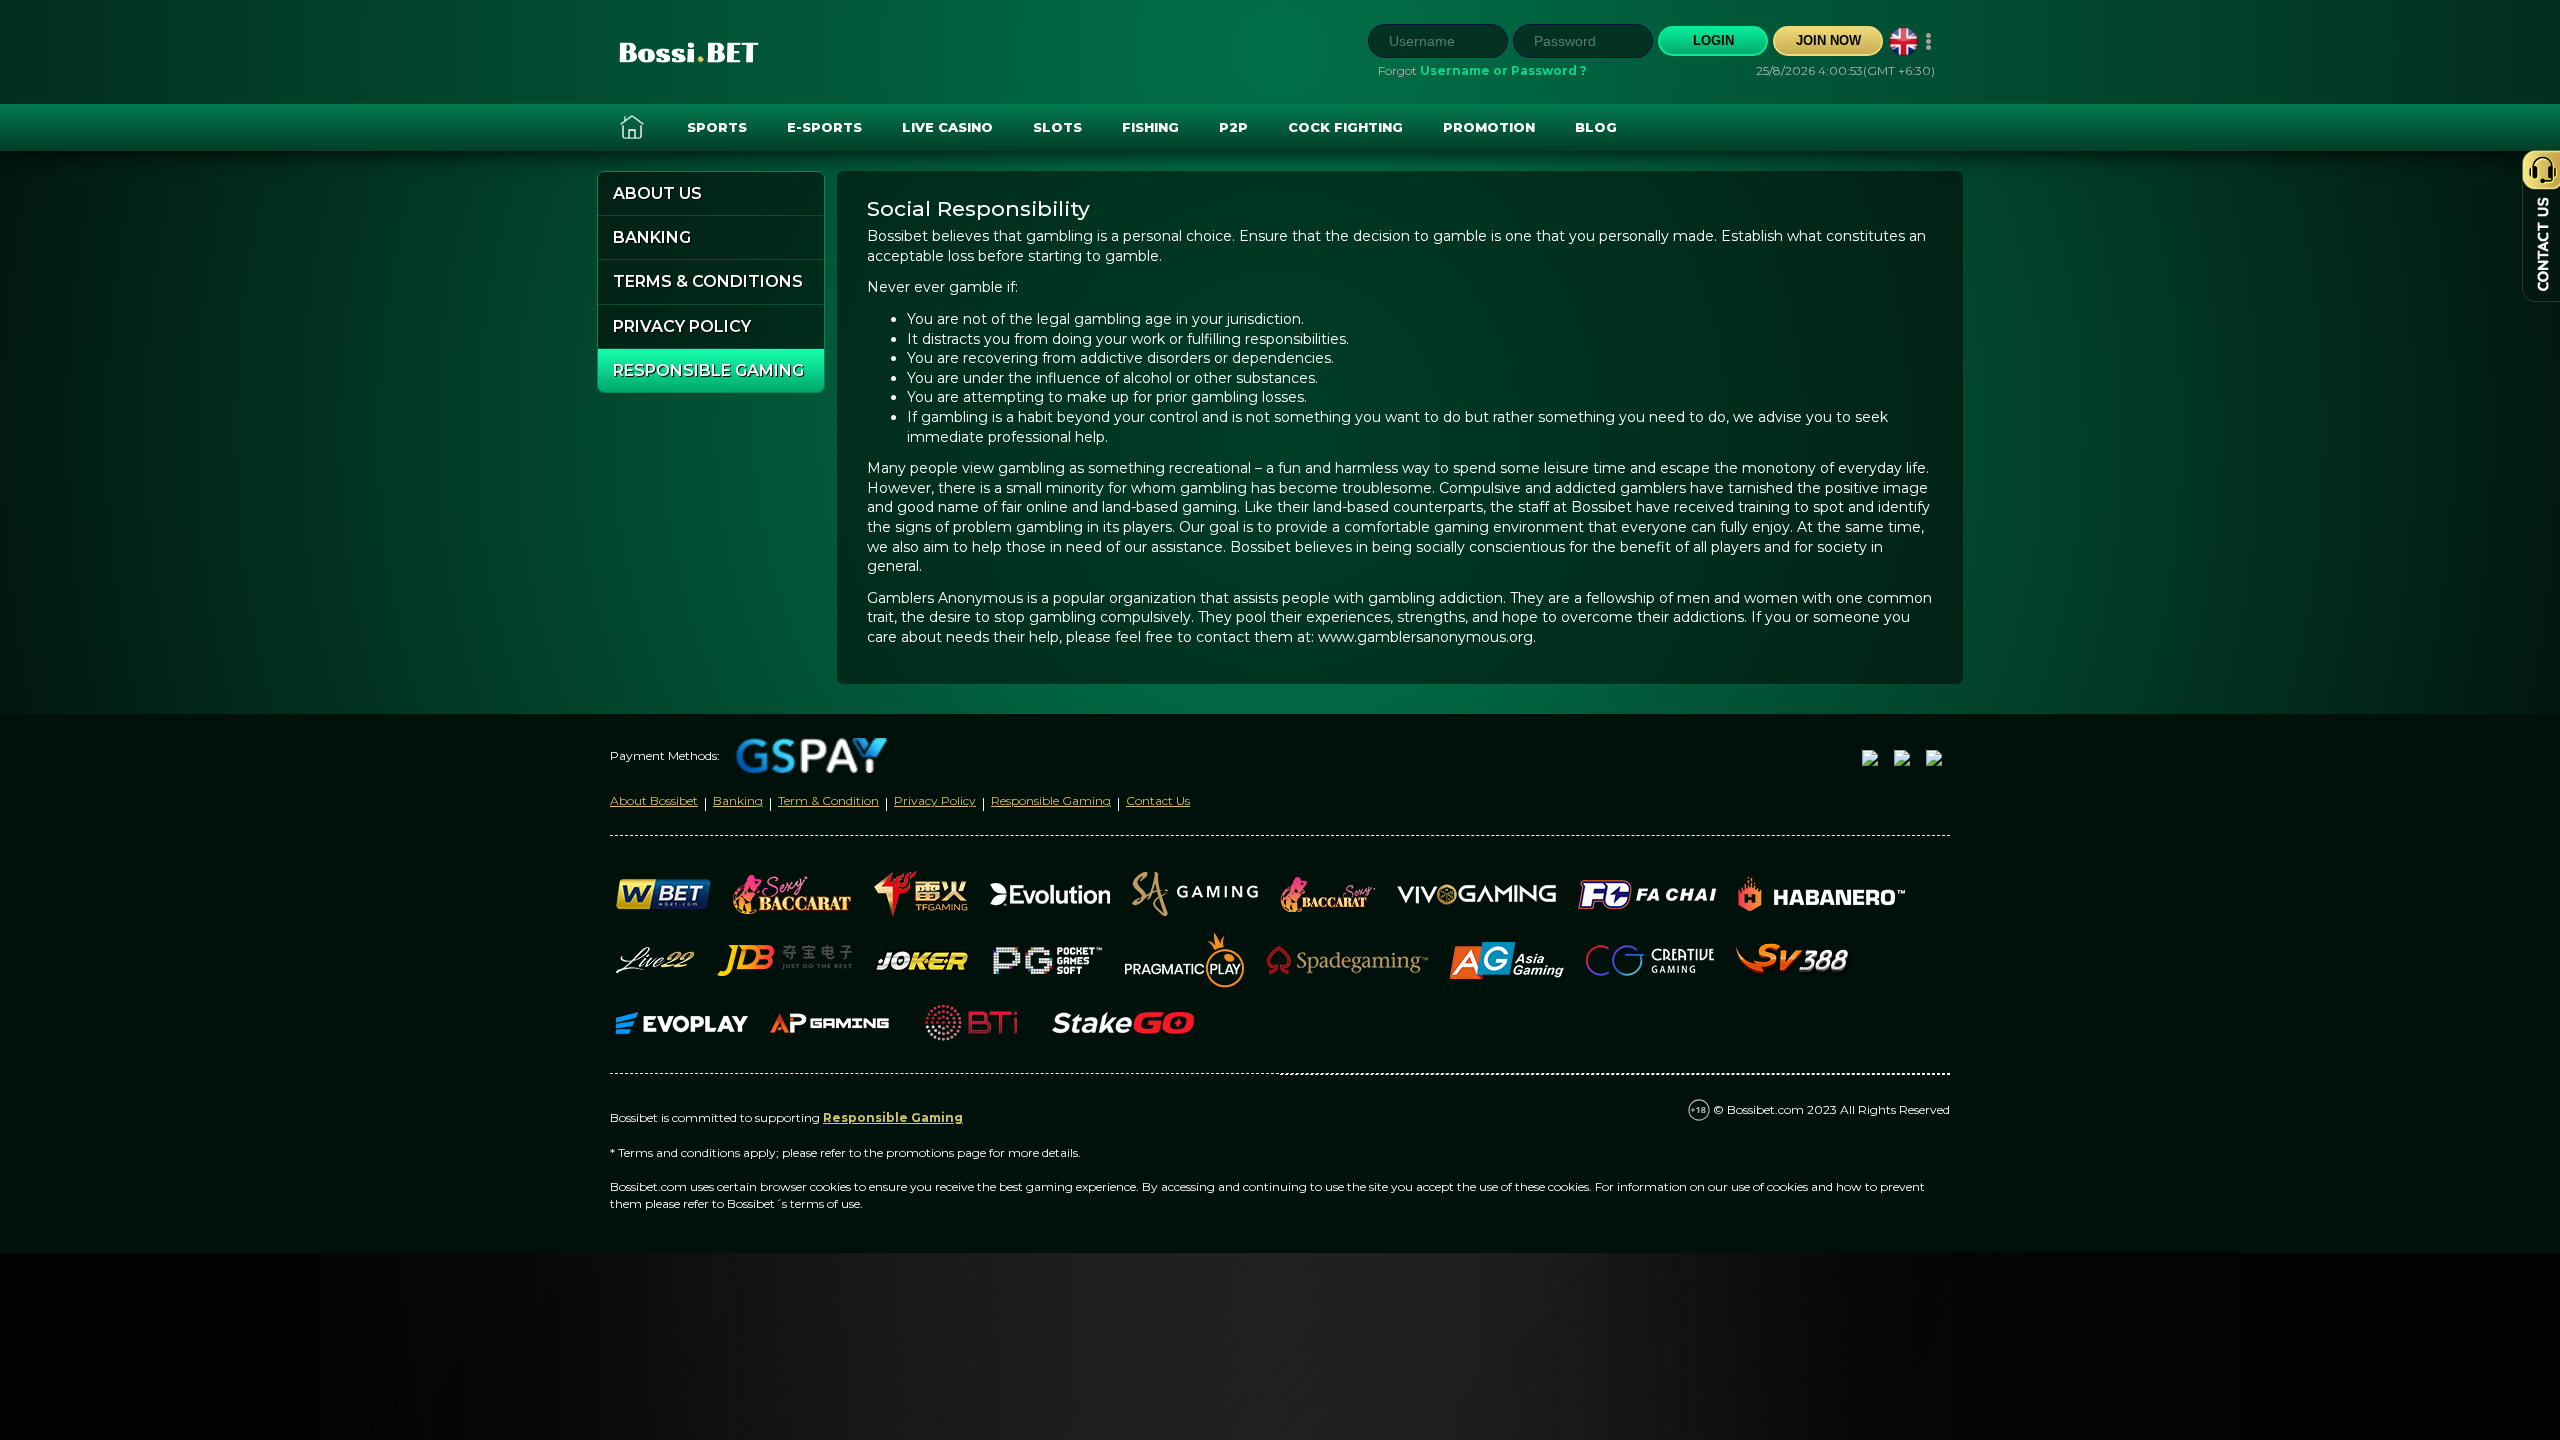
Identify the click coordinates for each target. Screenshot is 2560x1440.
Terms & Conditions (708, 281)
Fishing (1150, 127)
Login (1713, 40)
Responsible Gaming (708, 370)
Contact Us (1158, 800)
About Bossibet (654, 800)
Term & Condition (828, 800)
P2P (1233, 127)
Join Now (1828, 40)
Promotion (1489, 127)
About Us (657, 193)
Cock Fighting (1345, 127)
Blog (1596, 127)
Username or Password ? (1503, 70)
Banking (652, 237)
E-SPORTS (824, 127)
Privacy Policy (682, 326)
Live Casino (947, 127)
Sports (717, 127)
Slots (1057, 127)
